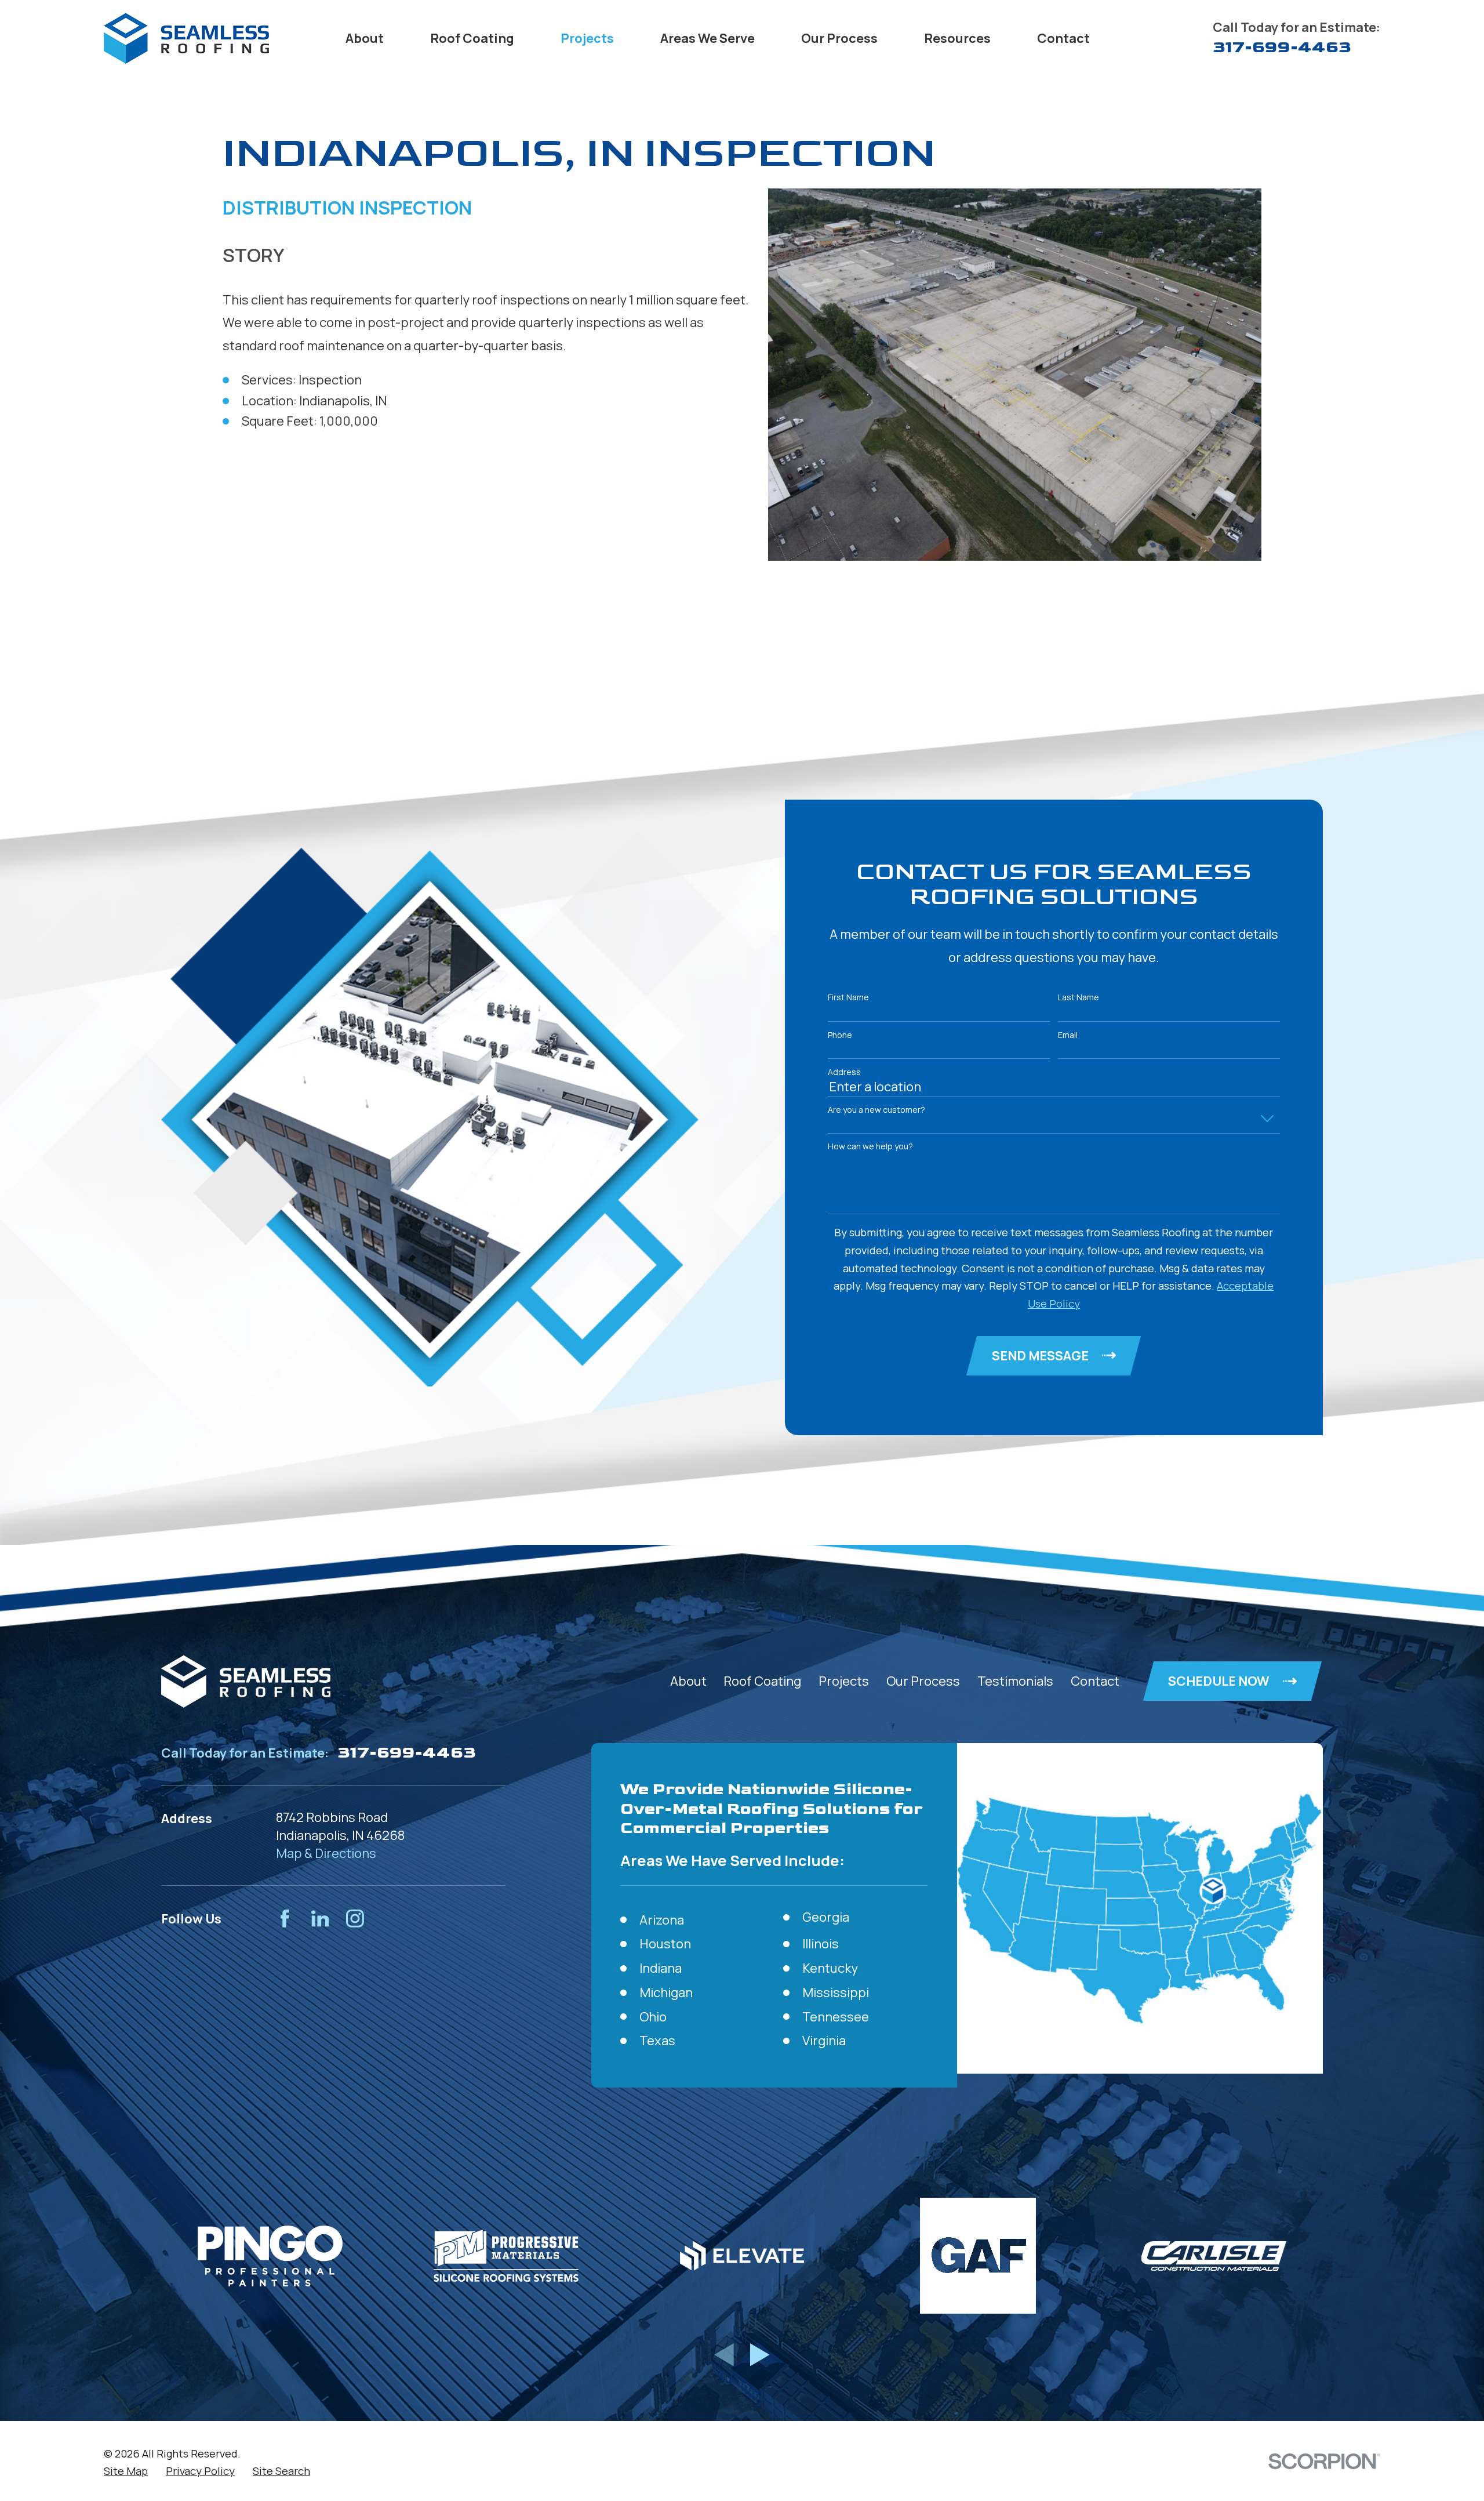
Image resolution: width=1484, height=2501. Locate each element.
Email (1068, 1035)
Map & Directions (326, 1853)
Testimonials (1015, 1681)
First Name (848, 998)
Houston (665, 1944)
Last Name (1079, 998)
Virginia (824, 2041)
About (688, 1681)
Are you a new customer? (876, 1110)
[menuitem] (126, 2471)
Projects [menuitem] (587, 38)
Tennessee (836, 2017)
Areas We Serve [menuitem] (708, 38)
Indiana (661, 1968)
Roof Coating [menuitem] (472, 38)
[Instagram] (355, 1919)
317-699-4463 (1282, 47)
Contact (1095, 1681)
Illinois (821, 1944)
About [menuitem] (365, 38)
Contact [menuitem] (1063, 38)
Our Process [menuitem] (839, 38)
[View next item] (760, 2355)
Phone (840, 1035)
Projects (844, 1681)
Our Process (923, 1681)
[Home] (186, 38)
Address (844, 1072)
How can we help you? (870, 1147)
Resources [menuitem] (957, 38)
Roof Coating (762, 1681)
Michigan (666, 1992)
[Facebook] (285, 1919)
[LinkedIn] (320, 1919)
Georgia (826, 1917)
